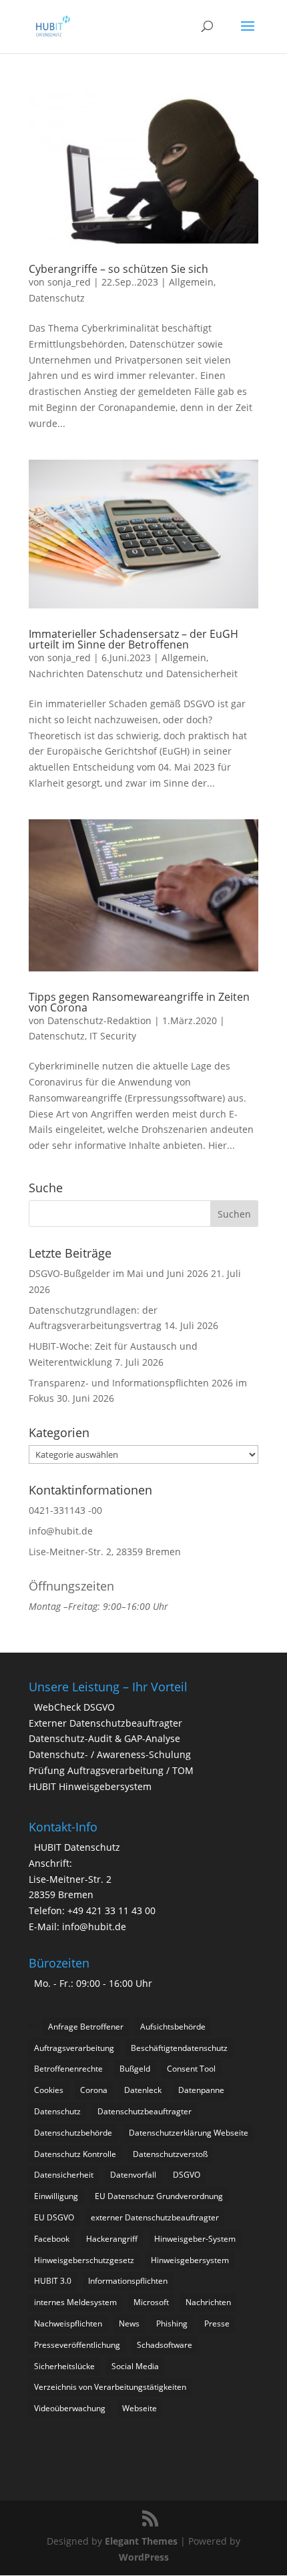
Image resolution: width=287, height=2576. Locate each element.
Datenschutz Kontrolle (75, 2154)
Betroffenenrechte (68, 2069)
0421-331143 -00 (65, 1510)
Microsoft (151, 2302)
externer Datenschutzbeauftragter (155, 2217)
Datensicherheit (64, 2175)
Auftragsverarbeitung (74, 2048)
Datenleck (143, 2090)
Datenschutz (57, 298)
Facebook (52, 2239)
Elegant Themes (141, 2541)
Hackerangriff (112, 2239)
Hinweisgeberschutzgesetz (84, 2260)
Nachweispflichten (68, 2323)
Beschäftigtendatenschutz (179, 2048)
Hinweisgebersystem (190, 2260)
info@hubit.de (61, 1531)
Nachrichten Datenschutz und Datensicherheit (133, 674)
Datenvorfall (133, 2175)
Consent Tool (191, 2069)
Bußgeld (135, 2069)
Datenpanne (201, 2090)
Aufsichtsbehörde (173, 2027)
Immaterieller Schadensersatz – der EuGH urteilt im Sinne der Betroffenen (133, 639)
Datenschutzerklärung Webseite (189, 2133)
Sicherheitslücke (64, 2366)
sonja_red (69, 282)
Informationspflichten (128, 2281)
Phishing (172, 2323)
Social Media (135, 2366)
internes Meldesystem (75, 2302)
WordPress (144, 2557)
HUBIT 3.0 (53, 2281)
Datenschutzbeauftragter (145, 2111)
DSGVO (187, 2175)
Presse (217, 2323)
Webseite (139, 2408)
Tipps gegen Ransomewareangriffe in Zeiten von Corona (139, 1002)
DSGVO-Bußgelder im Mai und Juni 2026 (118, 1273)
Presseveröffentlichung (77, 2345)
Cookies (49, 2090)
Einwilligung (56, 2196)
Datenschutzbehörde (73, 2133)
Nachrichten (208, 2302)
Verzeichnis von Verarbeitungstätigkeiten (110, 2387)
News (129, 2323)
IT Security (113, 1036)
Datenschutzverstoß (170, 2154)
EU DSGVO (54, 2217)
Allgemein (191, 282)
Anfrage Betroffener (86, 2027)
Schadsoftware (165, 2345)
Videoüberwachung (70, 2408)
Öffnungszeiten (71, 1586)
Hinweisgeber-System (195, 2239)
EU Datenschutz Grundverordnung (159, 2196)
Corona (94, 2090)
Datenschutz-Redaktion (99, 1020)
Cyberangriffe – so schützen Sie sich (118, 269)
